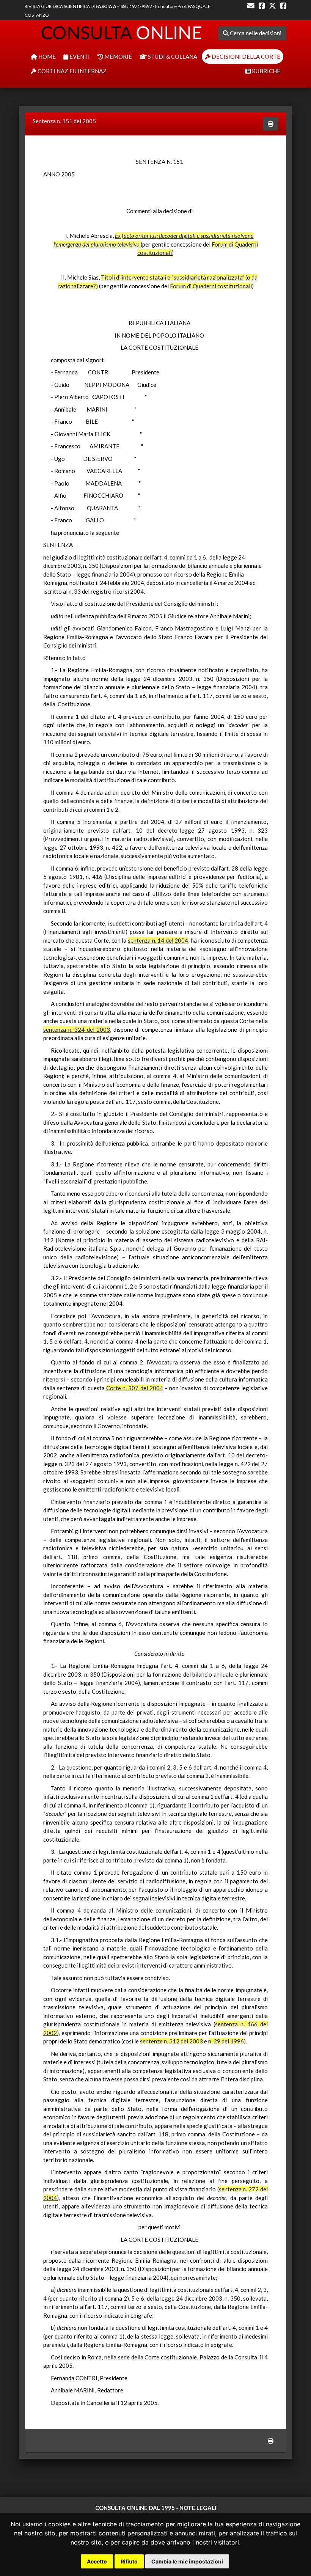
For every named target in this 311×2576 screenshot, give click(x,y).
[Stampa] (271, 124)
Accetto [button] (97, 2561)
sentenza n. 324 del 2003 (77, 1029)
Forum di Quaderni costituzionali (211, 286)
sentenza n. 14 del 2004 (158, 940)
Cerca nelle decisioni (255, 33)
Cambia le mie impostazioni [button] (187, 2561)
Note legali (198, 2508)
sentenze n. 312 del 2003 (171, 2041)
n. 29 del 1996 (226, 2041)
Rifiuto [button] (129, 2561)
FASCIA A (106, 6)
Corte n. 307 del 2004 (135, 1388)
